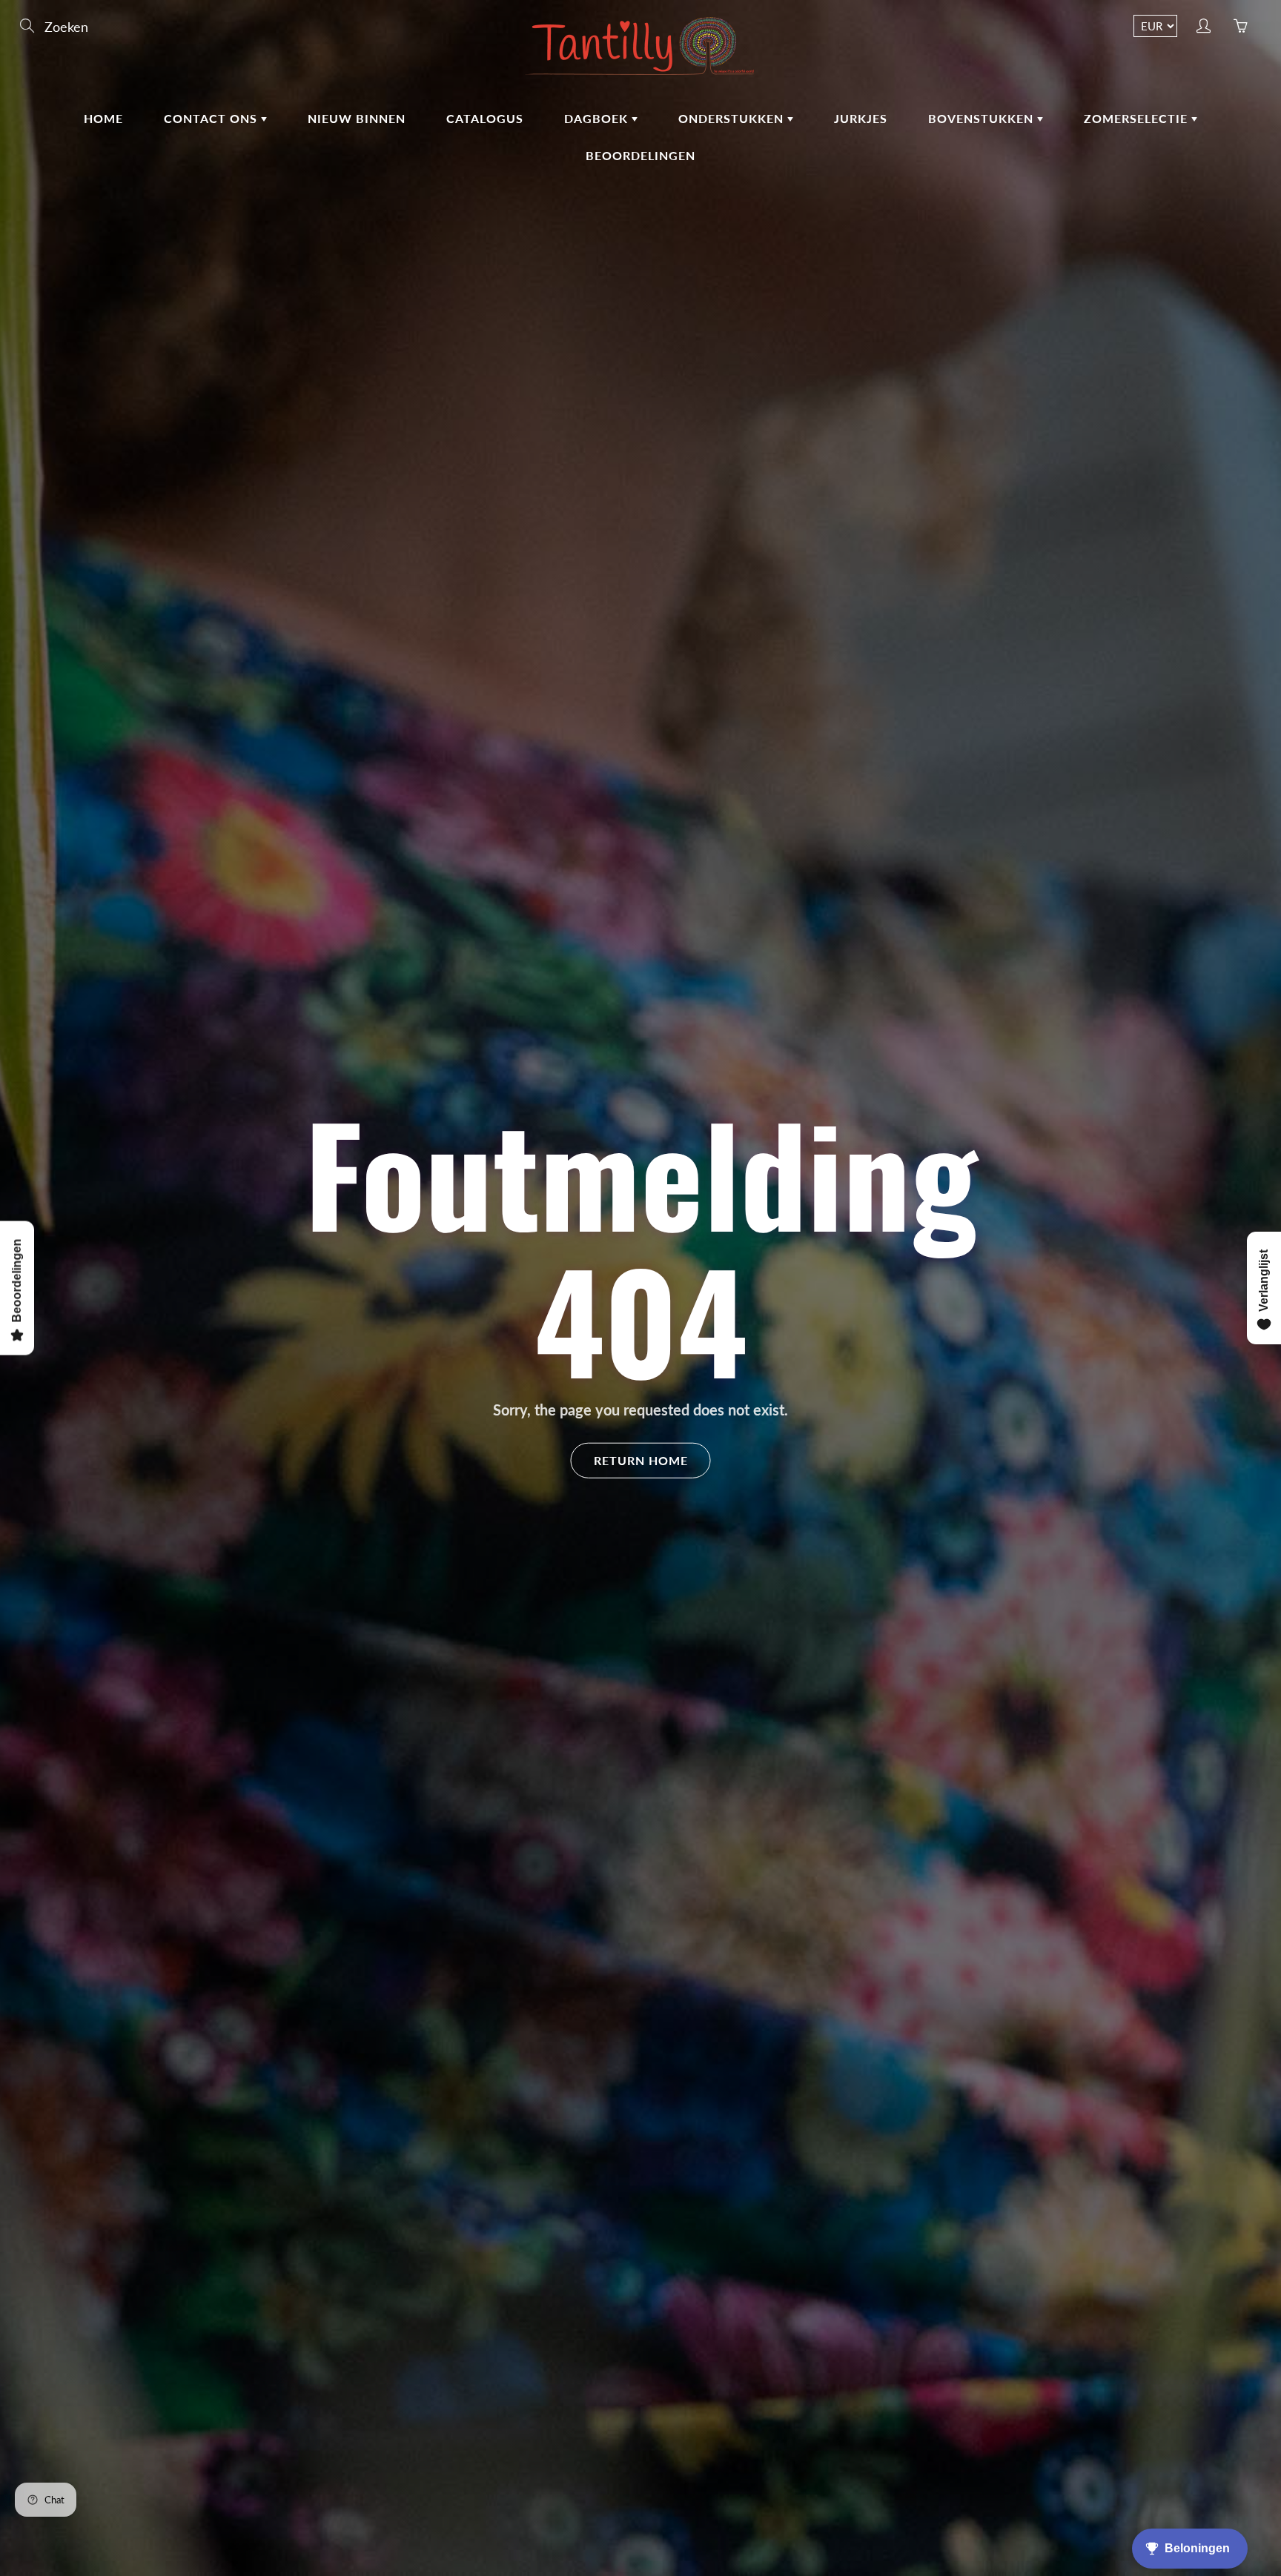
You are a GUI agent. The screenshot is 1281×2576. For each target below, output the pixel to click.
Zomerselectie (1138, 118)
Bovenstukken (983, 118)
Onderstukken (733, 118)
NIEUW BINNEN (357, 118)
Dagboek (598, 118)
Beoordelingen (640, 155)
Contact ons (212, 118)
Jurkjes (861, 118)
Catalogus (485, 118)
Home (103, 118)
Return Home (641, 1460)
